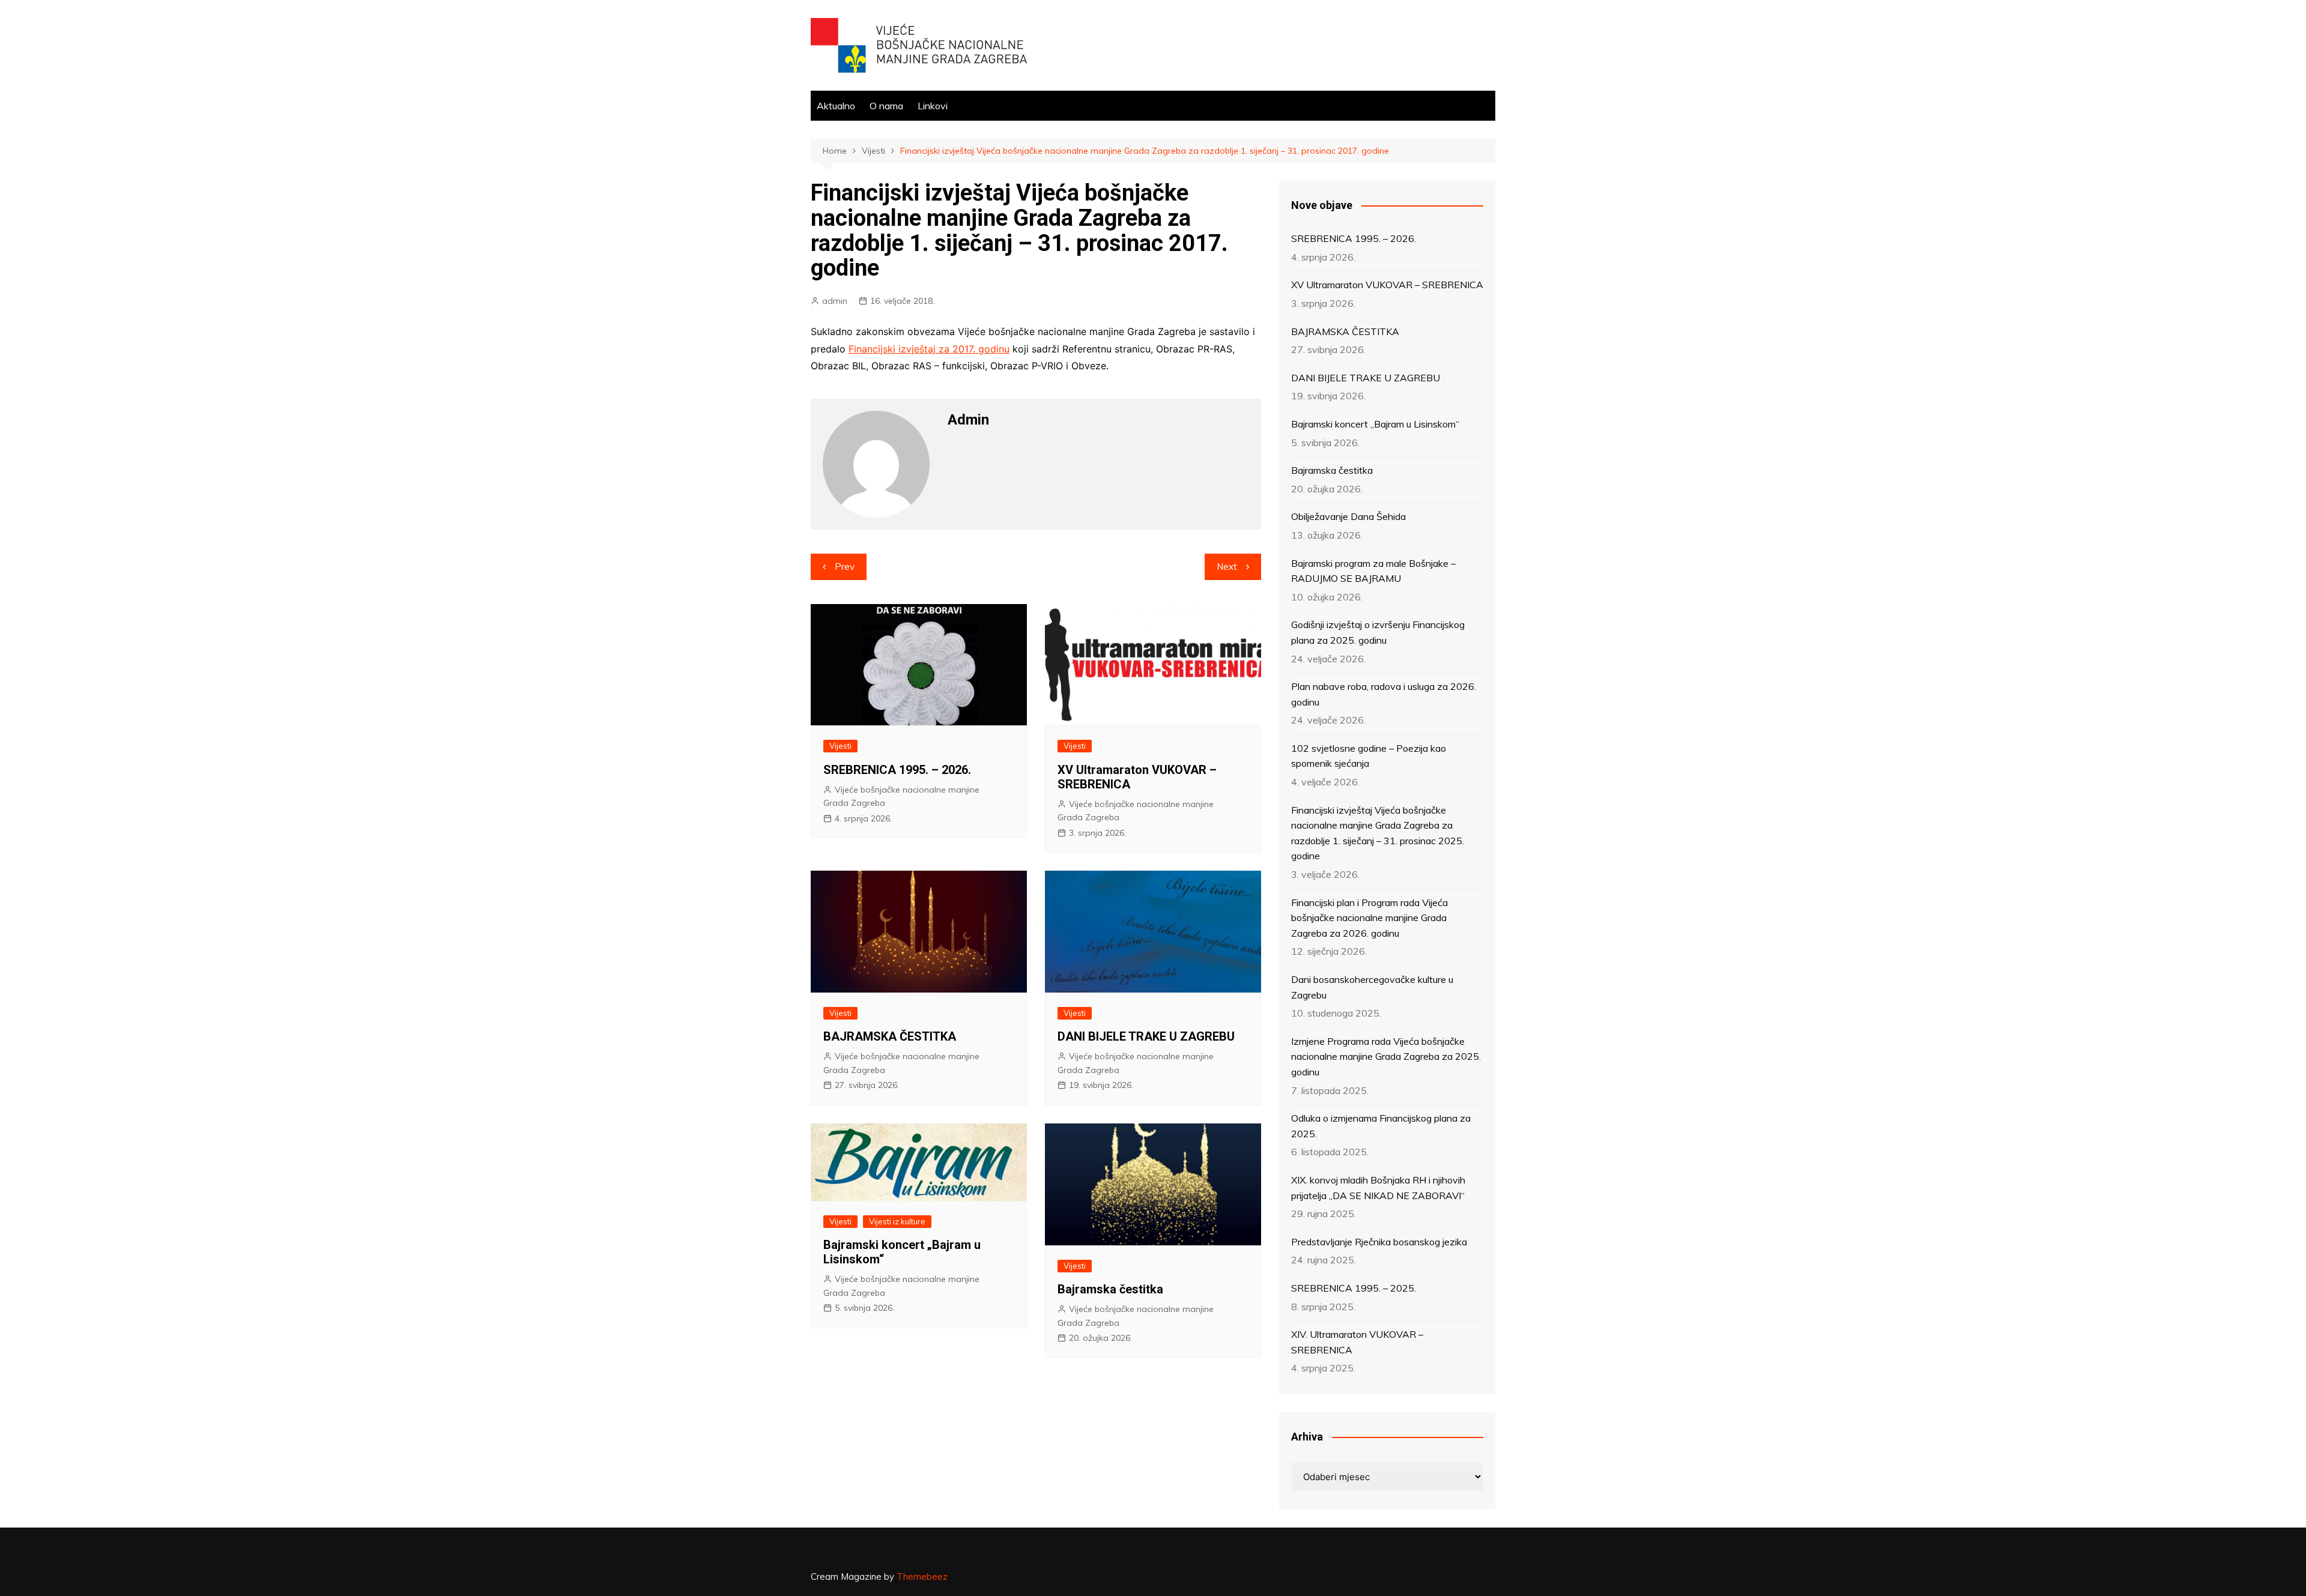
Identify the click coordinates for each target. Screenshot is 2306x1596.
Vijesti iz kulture (897, 1221)
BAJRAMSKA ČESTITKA (890, 1036)
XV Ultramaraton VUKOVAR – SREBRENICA (1387, 285)
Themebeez (922, 1576)
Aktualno (836, 106)
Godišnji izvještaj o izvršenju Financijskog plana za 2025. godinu (1378, 632)
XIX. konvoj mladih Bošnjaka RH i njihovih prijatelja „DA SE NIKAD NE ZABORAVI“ (1378, 1188)
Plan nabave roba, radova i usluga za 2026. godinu (1384, 694)
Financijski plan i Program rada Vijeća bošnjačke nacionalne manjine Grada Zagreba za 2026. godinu (1369, 918)
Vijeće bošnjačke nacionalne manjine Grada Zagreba (901, 796)
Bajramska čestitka (1110, 1289)
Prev (845, 567)
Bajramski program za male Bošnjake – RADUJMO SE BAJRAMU (1373, 571)
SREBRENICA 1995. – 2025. (1354, 1288)
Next (1227, 567)
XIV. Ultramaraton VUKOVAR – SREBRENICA (1357, 1342)
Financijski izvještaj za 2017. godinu (929, 349)
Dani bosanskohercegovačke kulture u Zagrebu (1372, 987)
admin (835, 301)
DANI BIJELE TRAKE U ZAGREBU (1146, 1036)
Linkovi (933, 106)
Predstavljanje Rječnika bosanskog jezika (1379, 1242)
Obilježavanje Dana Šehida (1348, 516)
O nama (886, 106)
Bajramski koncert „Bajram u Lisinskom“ (1375, 424)
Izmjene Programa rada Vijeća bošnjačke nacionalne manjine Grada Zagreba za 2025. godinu (1386, 1056)
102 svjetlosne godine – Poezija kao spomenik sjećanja (1369, 756)
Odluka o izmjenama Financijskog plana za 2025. (1381, 1126)
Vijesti (840, 746)
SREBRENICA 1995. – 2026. (897, 770)
